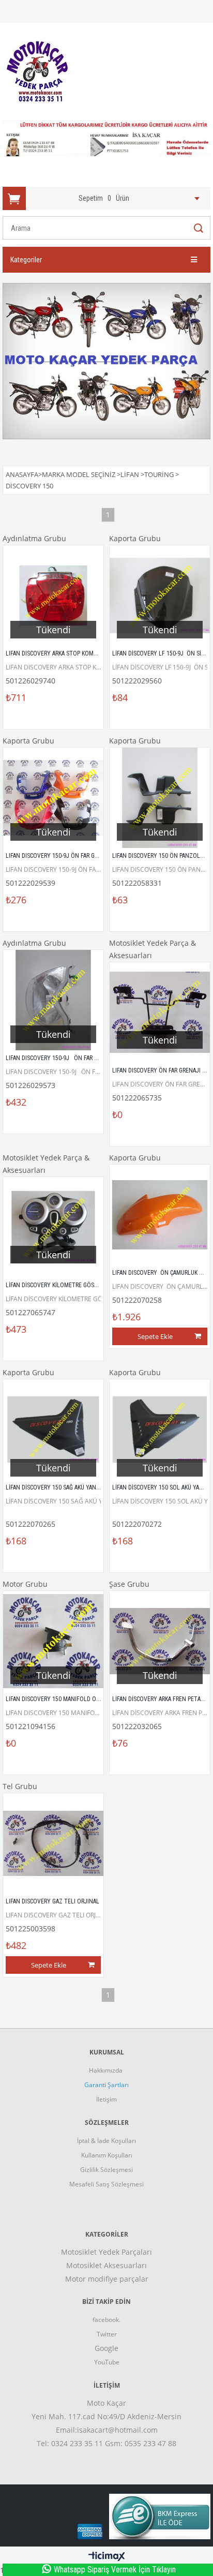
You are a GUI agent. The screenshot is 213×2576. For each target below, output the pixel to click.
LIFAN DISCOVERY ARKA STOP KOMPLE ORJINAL (66, 653)
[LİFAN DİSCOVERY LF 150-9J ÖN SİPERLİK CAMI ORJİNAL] (160, 595)
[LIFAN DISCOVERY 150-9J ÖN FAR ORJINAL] (53, 1000)
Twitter (107, 2334)
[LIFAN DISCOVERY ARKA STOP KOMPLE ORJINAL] (53, 595)
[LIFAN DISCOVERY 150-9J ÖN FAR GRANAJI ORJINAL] (53, 798)
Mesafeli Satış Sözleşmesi (106, 2184)
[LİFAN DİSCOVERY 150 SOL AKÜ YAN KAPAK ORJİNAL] (160, 1430)
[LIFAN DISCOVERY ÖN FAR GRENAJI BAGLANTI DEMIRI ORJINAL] (160, 1012)
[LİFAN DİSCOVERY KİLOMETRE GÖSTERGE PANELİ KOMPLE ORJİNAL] (53, 1227)
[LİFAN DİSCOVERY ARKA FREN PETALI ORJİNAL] (160, 1641)
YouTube (107, 2362)
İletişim (106, 2099)
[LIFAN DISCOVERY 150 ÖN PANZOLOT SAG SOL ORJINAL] (160, 798)
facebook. (106, 2320)
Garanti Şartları (106, 2085)
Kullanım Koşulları (107, 2155)
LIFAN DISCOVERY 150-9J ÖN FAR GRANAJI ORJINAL (71, 856)
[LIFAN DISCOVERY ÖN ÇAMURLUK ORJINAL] (160, 1215)
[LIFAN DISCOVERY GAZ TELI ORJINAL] (53, 1843)
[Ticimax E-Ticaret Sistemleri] (107, 2557)
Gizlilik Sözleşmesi (106, 2170)
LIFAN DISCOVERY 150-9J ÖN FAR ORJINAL (61, 1058)
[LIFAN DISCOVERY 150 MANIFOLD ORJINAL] (53, 1641)
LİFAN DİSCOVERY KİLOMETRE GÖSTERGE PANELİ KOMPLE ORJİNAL (91, 1285)
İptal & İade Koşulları (106, 2141)
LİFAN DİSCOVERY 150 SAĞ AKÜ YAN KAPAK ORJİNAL (71, 1487)
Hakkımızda (106, 2070)
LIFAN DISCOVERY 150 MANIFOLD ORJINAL (60, 1699)
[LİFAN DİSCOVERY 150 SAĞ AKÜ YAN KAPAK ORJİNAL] (53, 1430)
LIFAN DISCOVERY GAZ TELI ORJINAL (52, 1901)
